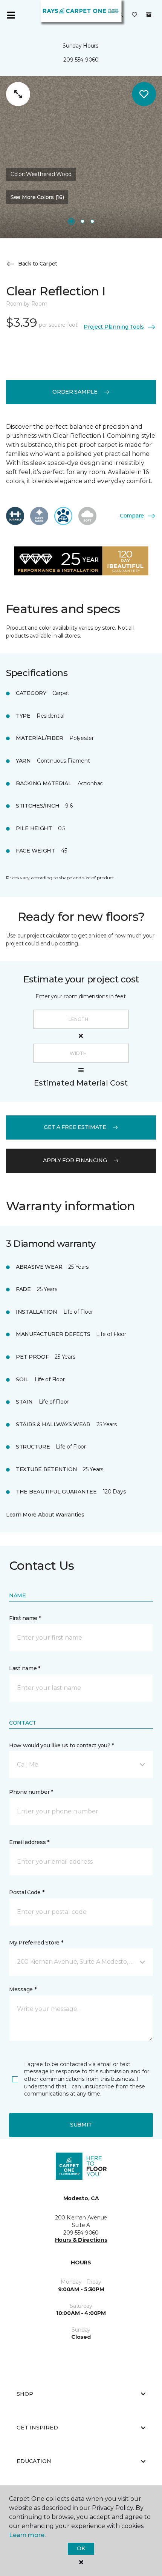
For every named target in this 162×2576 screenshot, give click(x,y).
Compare (132, 516)
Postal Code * (27, 1892)
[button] (81, 1765)
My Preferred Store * (36, 1943)
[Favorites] (134, 15)
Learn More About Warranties (45, 1515)
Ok (81, 2548)
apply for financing (75, 1160)
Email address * (29, 1842)
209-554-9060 (81, 60)
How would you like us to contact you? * (61, 1745)
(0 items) (149, 15)
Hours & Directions (81, 2240)
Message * (23, 1989)
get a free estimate (75, 1127)
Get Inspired (37, 2428)
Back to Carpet (38, 264)
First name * (25, 1618)
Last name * (25, 1668)
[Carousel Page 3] (92, 221)
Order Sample (75, 392)
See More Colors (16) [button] (37, 197)
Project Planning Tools (114, 327)
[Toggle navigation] (11, 15)
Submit (81, 2125)
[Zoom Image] (18, 94)
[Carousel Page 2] (83, 221)
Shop (25, 2394)
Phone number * (31, 1792)
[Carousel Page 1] (71, 221)
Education (34, 2461)
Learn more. (27, 2535)
